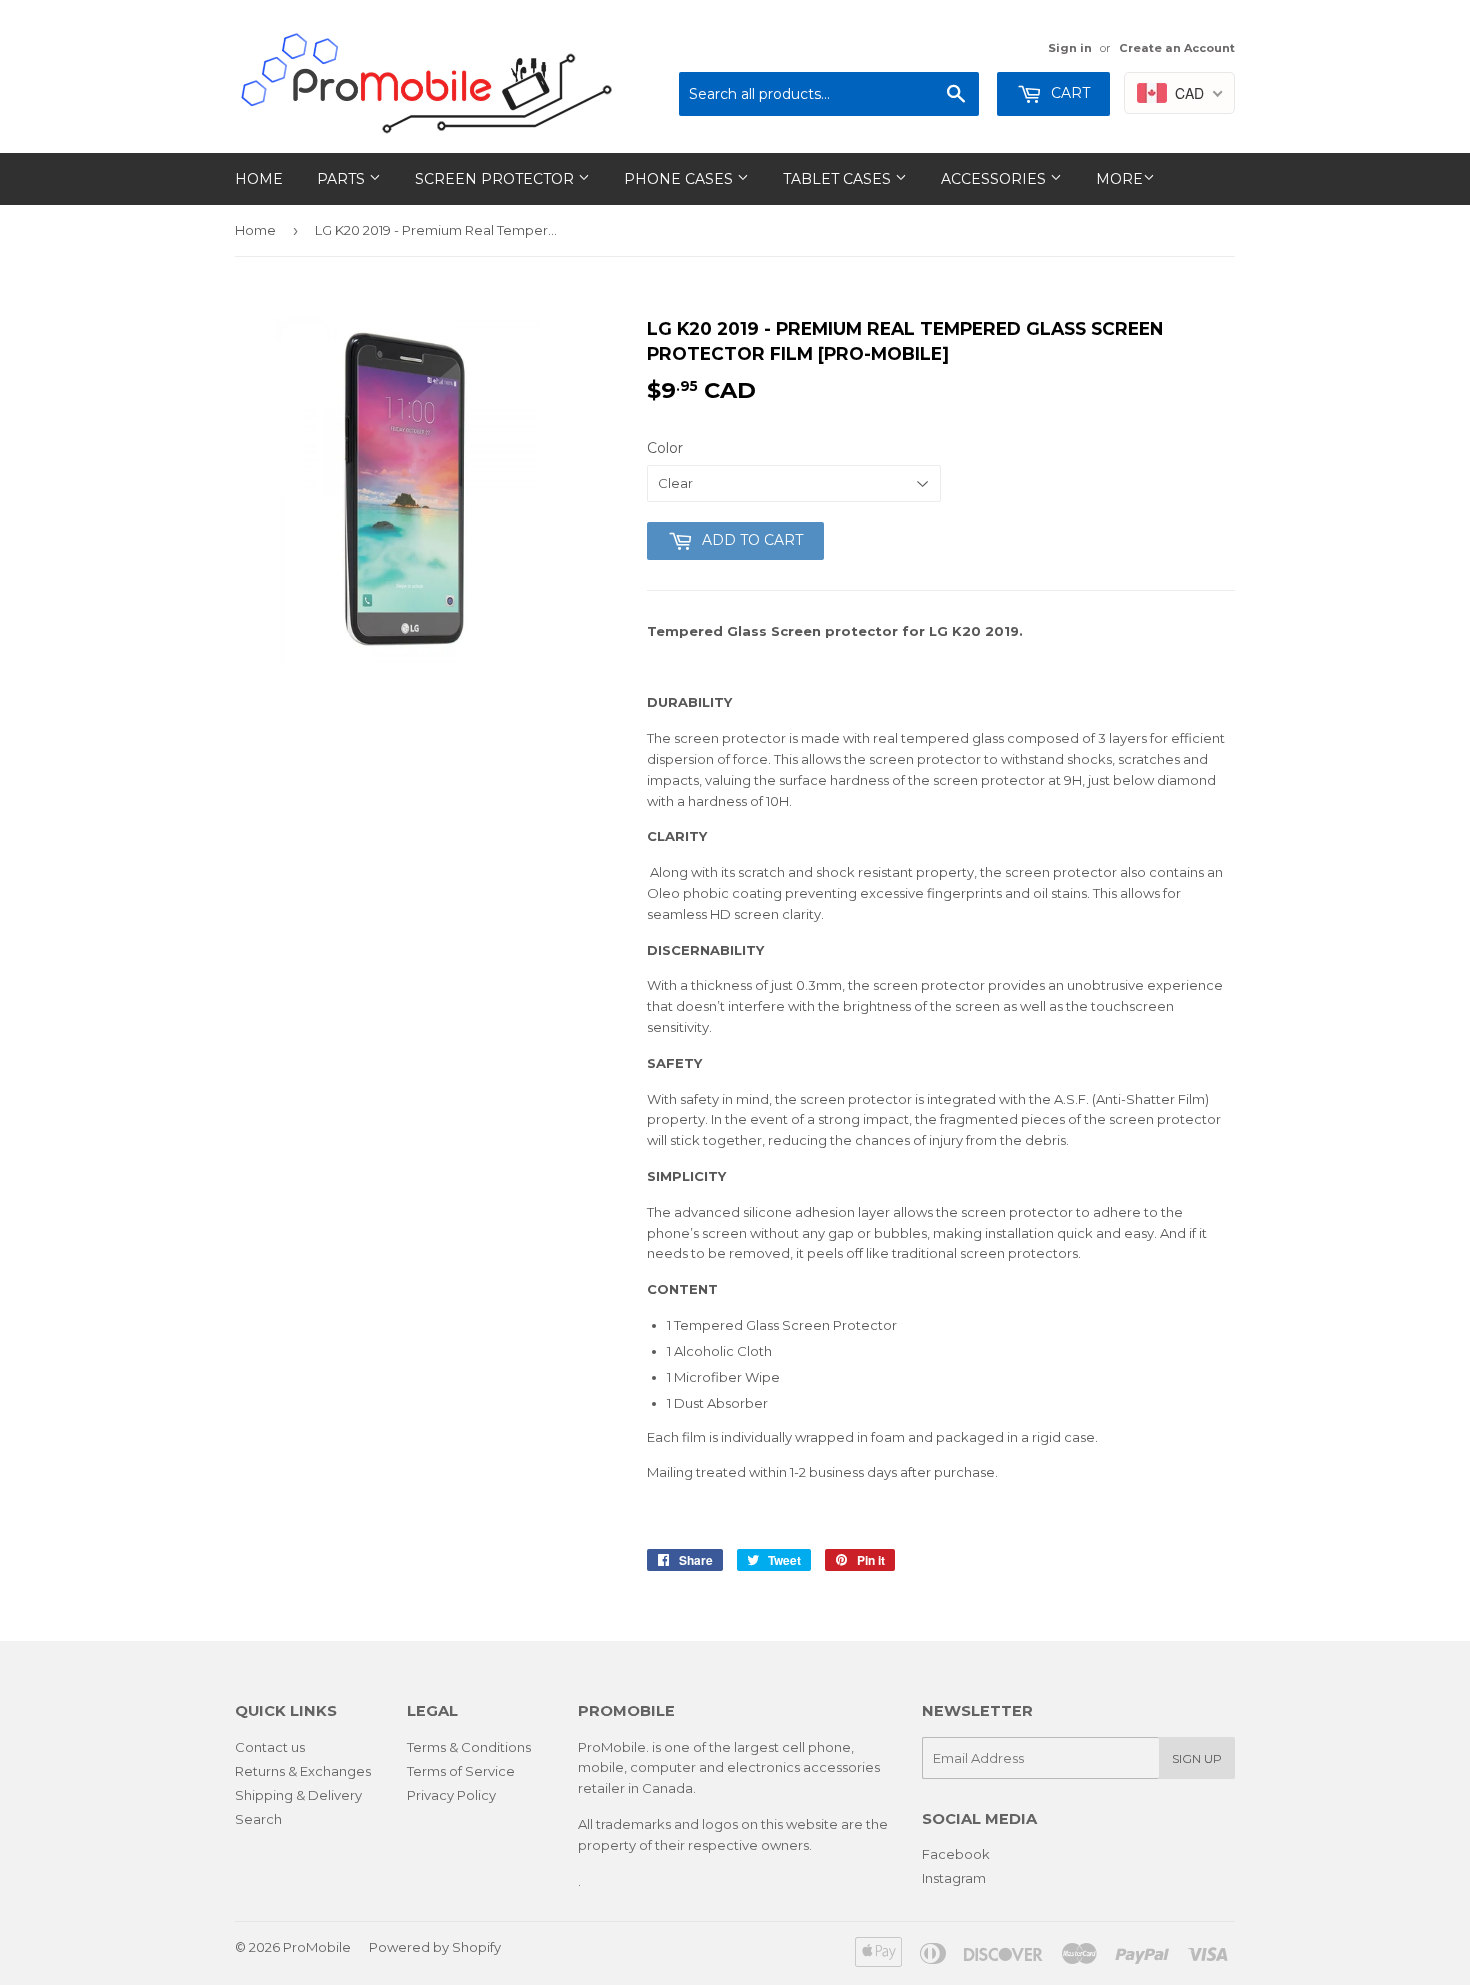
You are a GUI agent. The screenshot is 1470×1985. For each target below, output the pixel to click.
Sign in (1070, 48)
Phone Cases (680, 179)
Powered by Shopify (435, 1947)
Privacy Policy (451, 1795)
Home (259, 179)
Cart (1068, 93)
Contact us (270, 1747)
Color (665, 448)
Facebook (956, 1854)
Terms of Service (461, 1771)
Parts (343, 179)
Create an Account (1177, 48)
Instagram (954, 1878)
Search (258, 1819)
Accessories (995, 179)
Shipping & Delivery (298, 1795)
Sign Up (1197, 1758)
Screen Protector (496, 179)
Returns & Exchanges (303, 1771)
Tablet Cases (839, 179)
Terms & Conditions (469, 1747)
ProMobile (317, 1947)
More (1119, 179)
